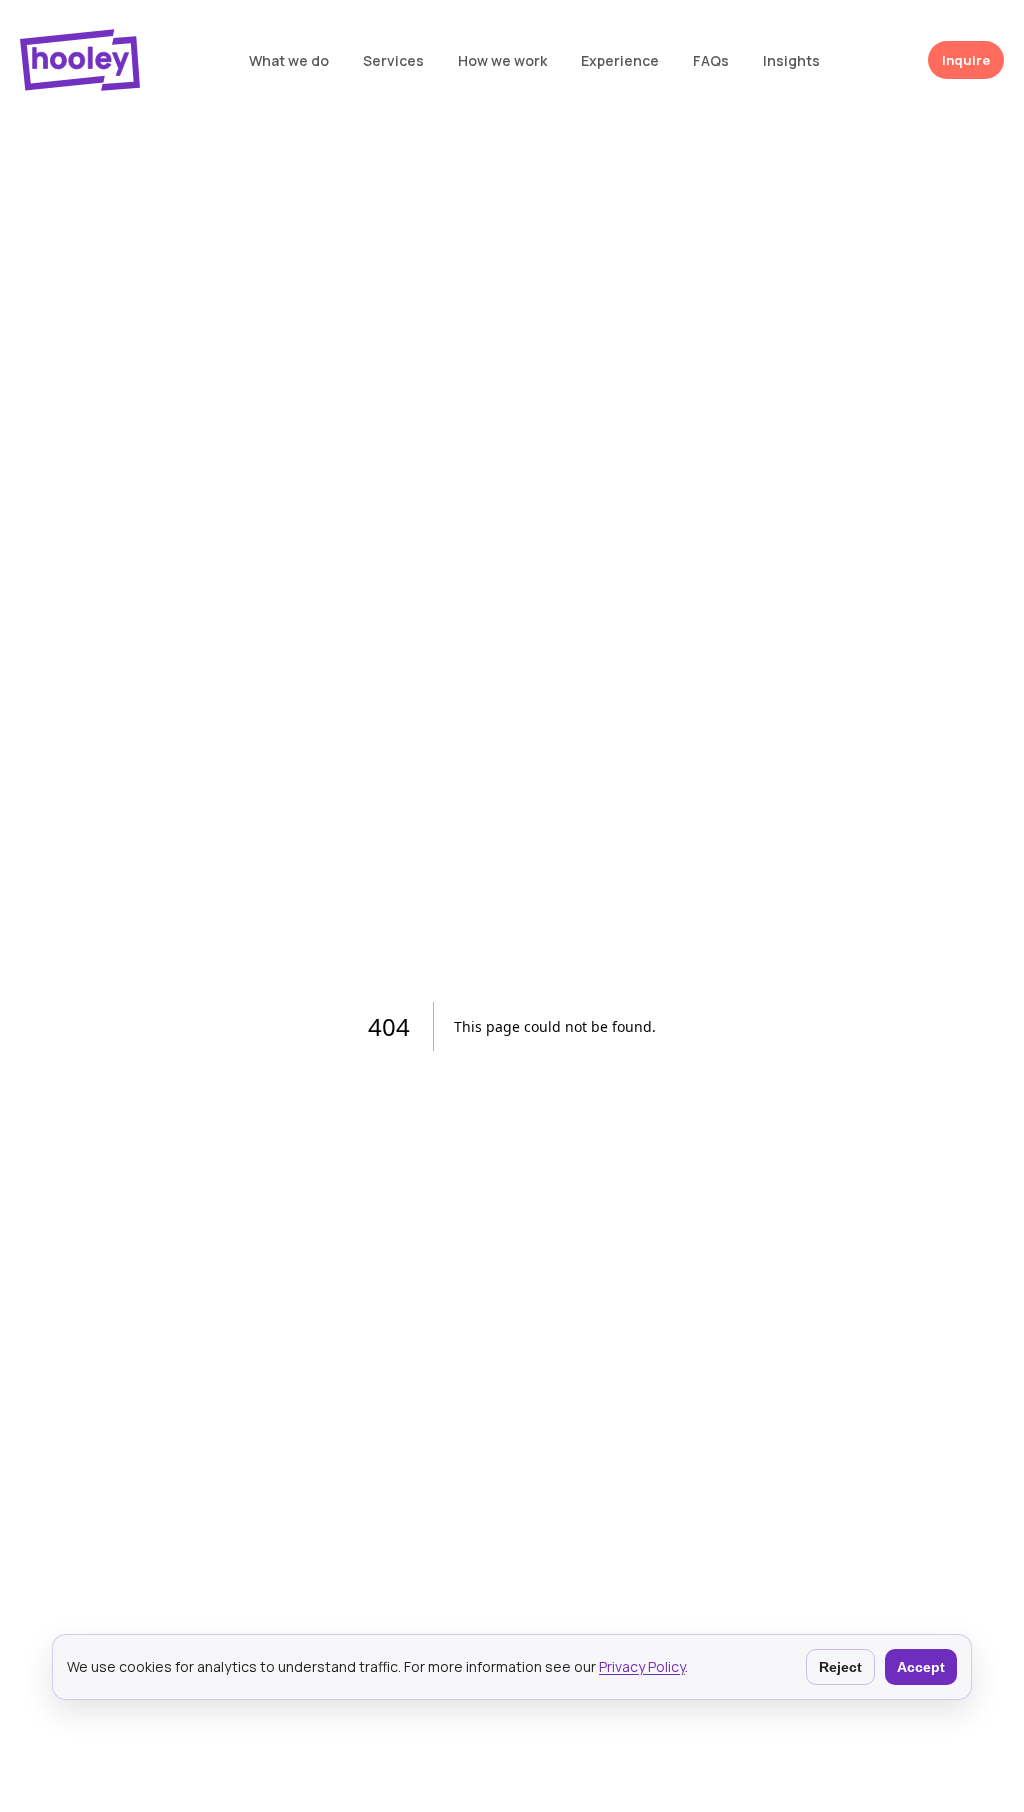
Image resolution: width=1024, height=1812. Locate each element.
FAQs (711, 60)
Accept (921, 1667)
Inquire (966, 60)
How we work (502, 60)
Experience (620, 60)
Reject (840, 1667)
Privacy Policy (642, 1666)
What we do (289, 60)
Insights (791, 60)
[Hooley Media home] (80, 60)
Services (393, 60)
